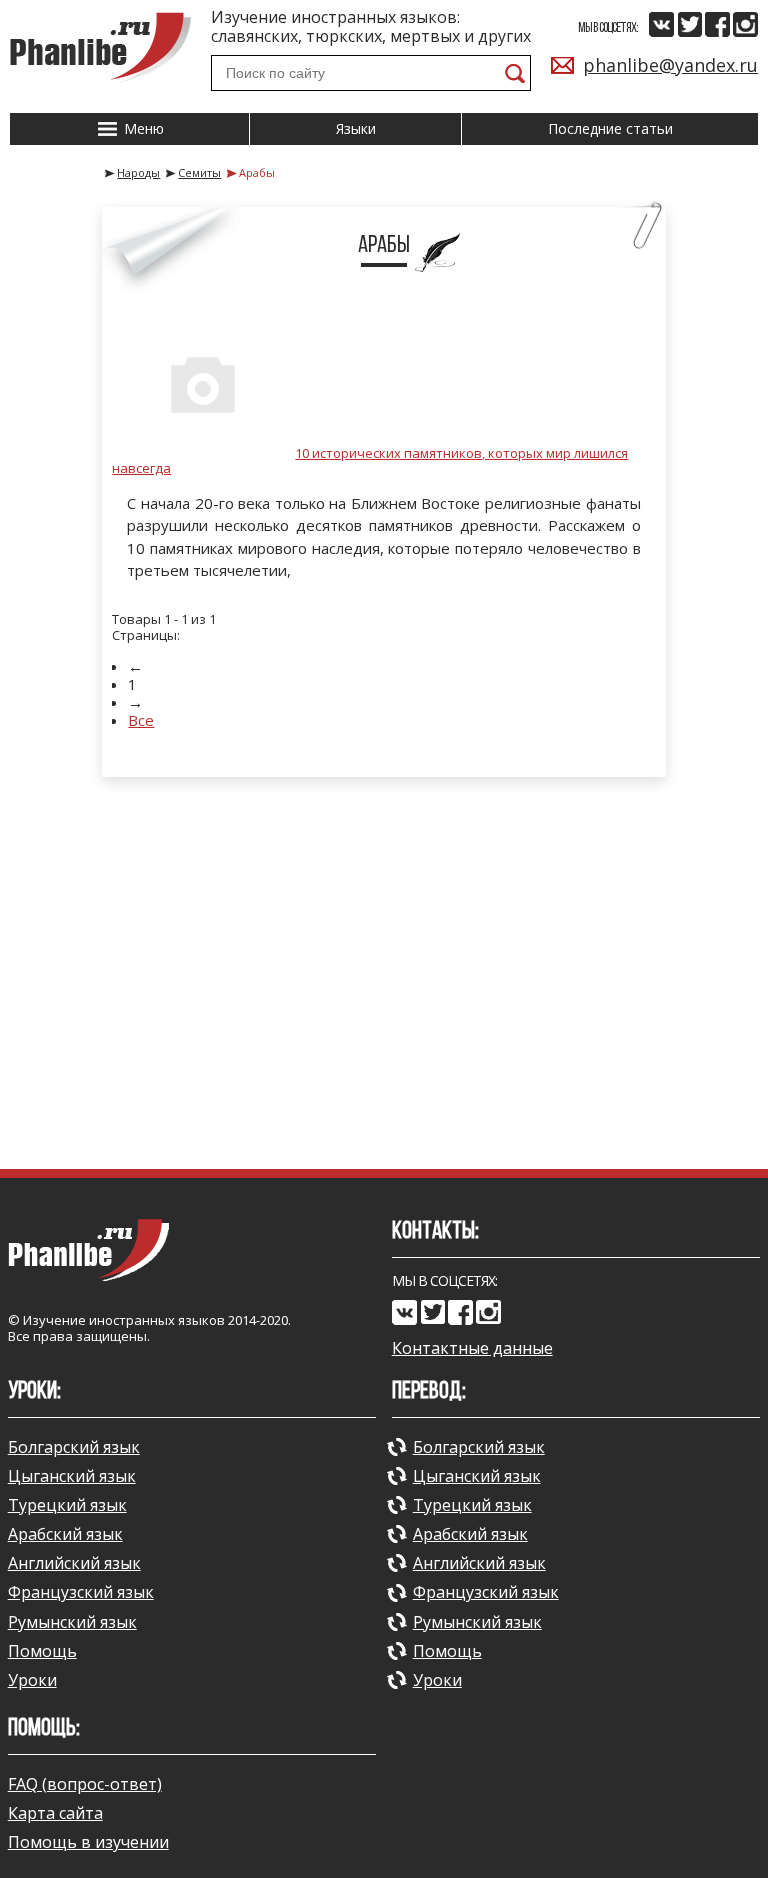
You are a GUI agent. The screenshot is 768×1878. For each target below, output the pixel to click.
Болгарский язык (74, 1447)
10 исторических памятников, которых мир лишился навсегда (370, 461)
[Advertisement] (384, 988)
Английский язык (74, 1563)
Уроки (32, 1680)
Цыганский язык (72, 1476)
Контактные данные (472, 1348)
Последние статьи (610, 128)
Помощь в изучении (88, 1842)
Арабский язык (65, 1534)
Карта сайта (55, 1813)
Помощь (42, 1651)
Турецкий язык (67, 1505)
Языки (356, 128)
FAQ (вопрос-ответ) (85, 1784)
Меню (142, 128)
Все (141, 720)
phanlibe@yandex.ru (670, 65)
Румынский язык (72, 1622)
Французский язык (81, 1592)
